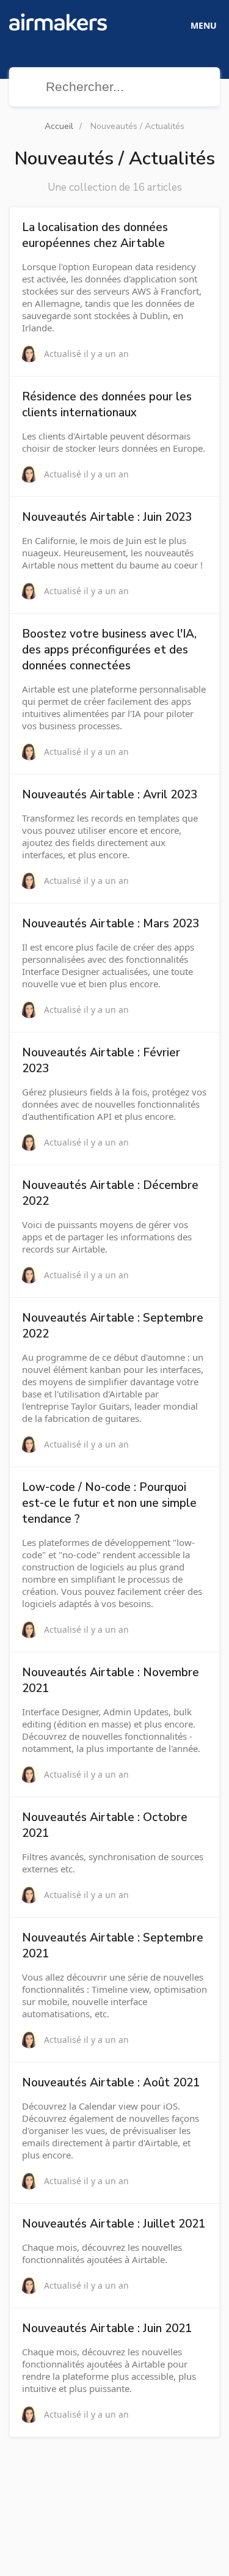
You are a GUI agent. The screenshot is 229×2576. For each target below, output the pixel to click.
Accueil (59, 126)
